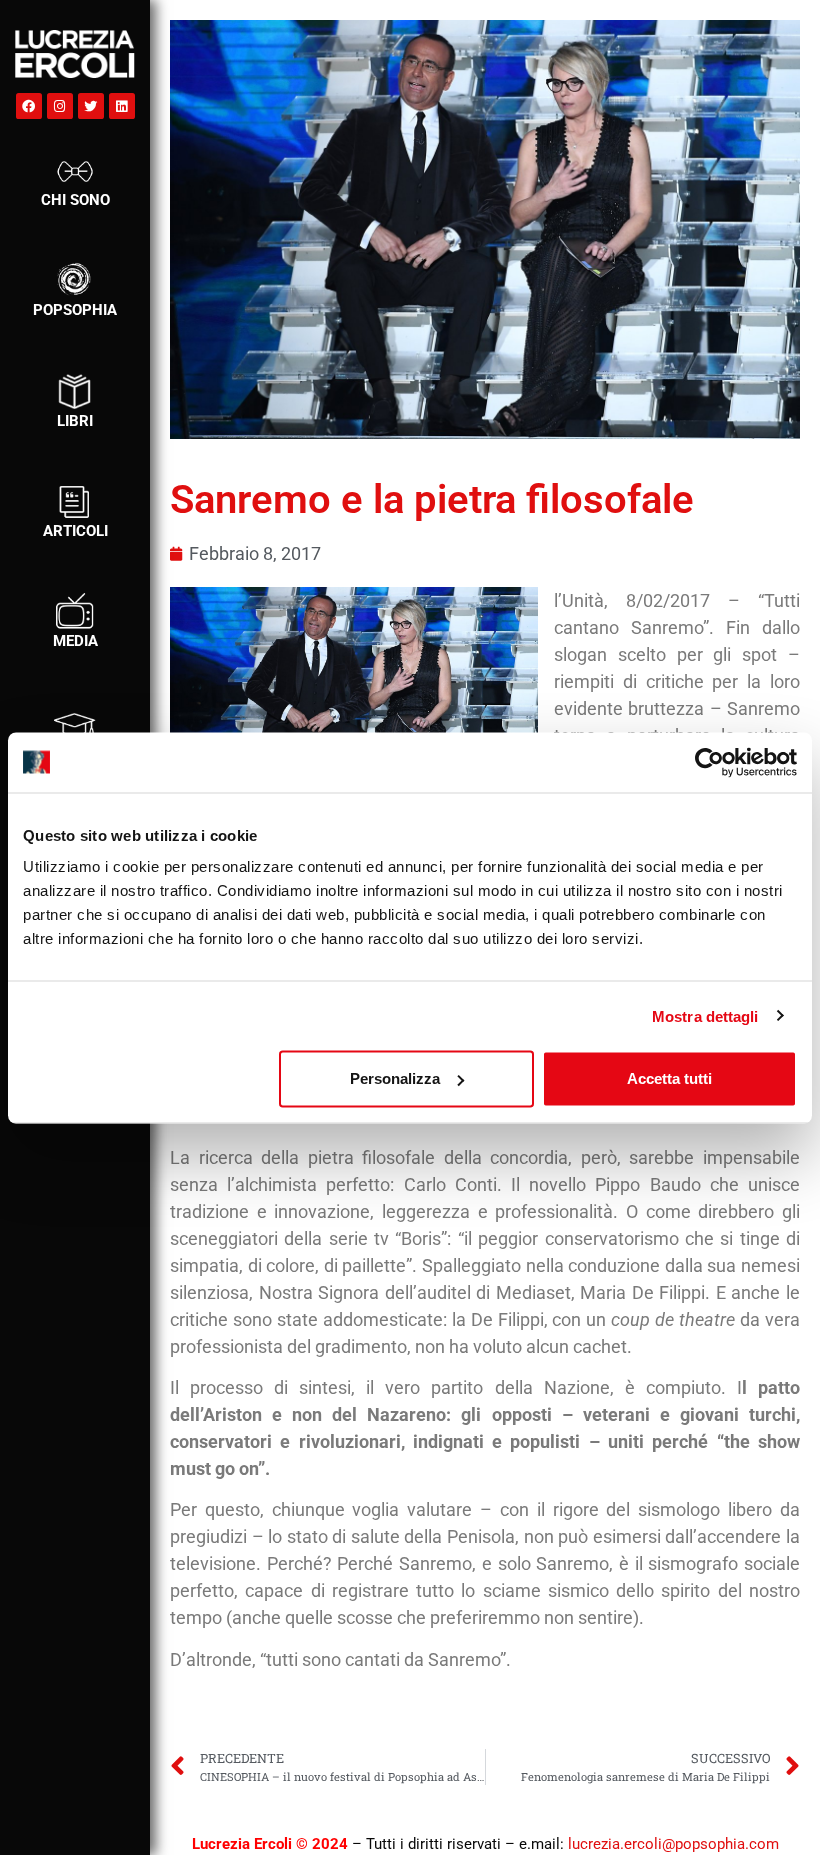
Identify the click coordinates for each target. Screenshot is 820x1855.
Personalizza (395, 1078)
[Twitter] (91, 106)
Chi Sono (75, 200)
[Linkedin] (122, 106)
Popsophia (75, 310)
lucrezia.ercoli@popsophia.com (673, 1844)
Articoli (75, 531)
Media (75, 641)
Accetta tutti (669, 1078)
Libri (75, 421)
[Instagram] (60, 106)
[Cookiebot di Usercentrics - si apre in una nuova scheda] (709, 762)
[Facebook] (29, 106)
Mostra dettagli (705, 1015)
